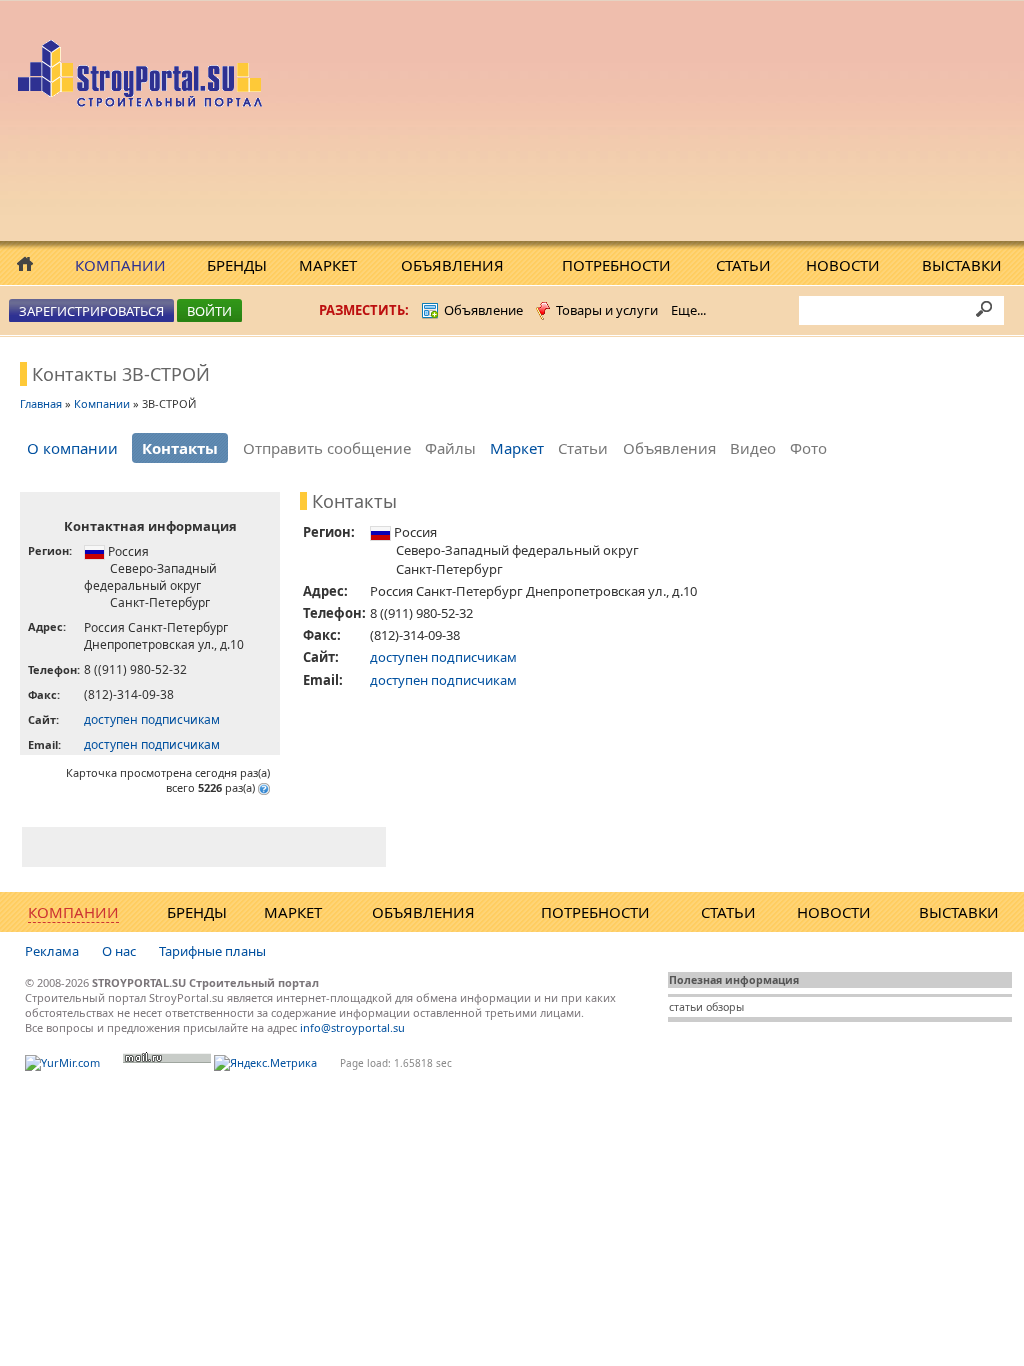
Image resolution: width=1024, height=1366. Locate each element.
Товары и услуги (607, 310)
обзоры (725, 1007)
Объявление (483, 310)
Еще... (688, 310)
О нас (119, 951)
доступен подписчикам (152, 719)
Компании (120, 265)
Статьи (743, 265)
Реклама (52, 951)
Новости (843, 265)
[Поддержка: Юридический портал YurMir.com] (62, 1062)
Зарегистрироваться (91, 311)
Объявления (452, 265)
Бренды (237, 265)
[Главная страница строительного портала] (142, 102)
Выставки (962, 265)
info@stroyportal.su (352, 1027)
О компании (72, 448)
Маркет (328, 265)
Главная (41, 403)
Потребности (616, 265)
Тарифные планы (212, 951)
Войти (209, 311)
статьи (686, 1007)
